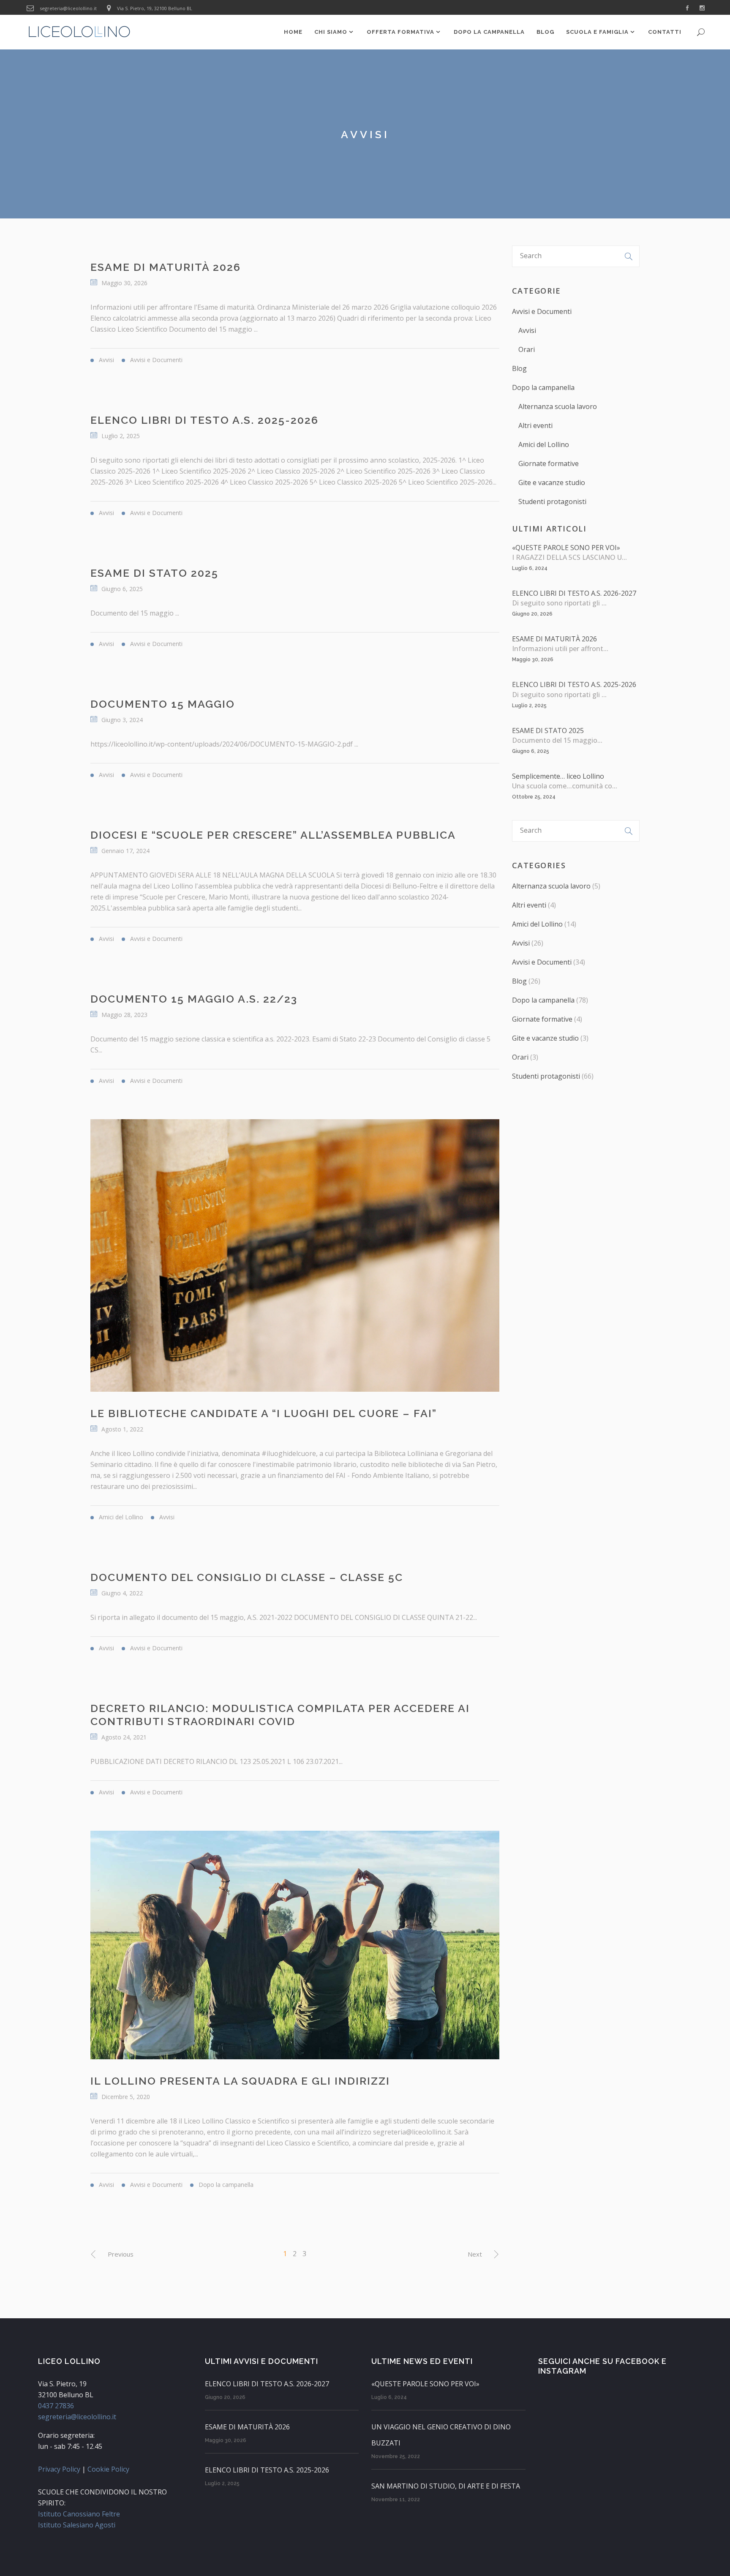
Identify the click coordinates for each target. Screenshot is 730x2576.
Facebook (637, 2361)
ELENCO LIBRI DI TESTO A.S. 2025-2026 (204, 420)
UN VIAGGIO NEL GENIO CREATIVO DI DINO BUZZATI (441, 2435)
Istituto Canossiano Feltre (79, 2514)
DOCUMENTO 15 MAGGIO (163, 704)
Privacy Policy (59, 2469)
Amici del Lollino (544, 444)
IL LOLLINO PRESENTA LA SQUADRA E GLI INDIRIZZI (240, 2081)
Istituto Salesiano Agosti (77, 2525)
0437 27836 (56, 2406)
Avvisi (527, 330)
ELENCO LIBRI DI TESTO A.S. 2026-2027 (574, 593)
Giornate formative (549, 463)
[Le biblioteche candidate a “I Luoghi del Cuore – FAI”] (295, 1255)
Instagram (562, 2371)
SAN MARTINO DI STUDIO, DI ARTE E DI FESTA (446, 2486)
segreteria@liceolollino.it (68, 8)
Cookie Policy (108, 2469)
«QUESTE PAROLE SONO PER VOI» (566, 548)
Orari (527, 349)
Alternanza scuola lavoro (558, 406)
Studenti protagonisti (552, 502)
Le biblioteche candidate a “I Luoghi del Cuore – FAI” (264, 1413)
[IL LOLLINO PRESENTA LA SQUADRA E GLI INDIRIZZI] (295, 1945)
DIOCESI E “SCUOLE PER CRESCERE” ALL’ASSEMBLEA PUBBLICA (273, 835)
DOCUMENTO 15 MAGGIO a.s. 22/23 (194, 999)
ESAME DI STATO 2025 (154, 573)
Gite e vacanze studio (552, 482)
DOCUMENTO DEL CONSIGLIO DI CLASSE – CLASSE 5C (247, 1577)
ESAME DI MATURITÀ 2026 (166, 267)
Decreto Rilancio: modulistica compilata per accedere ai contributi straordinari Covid (280, 1715)
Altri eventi (535, 425)
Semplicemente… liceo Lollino (558, 776)
